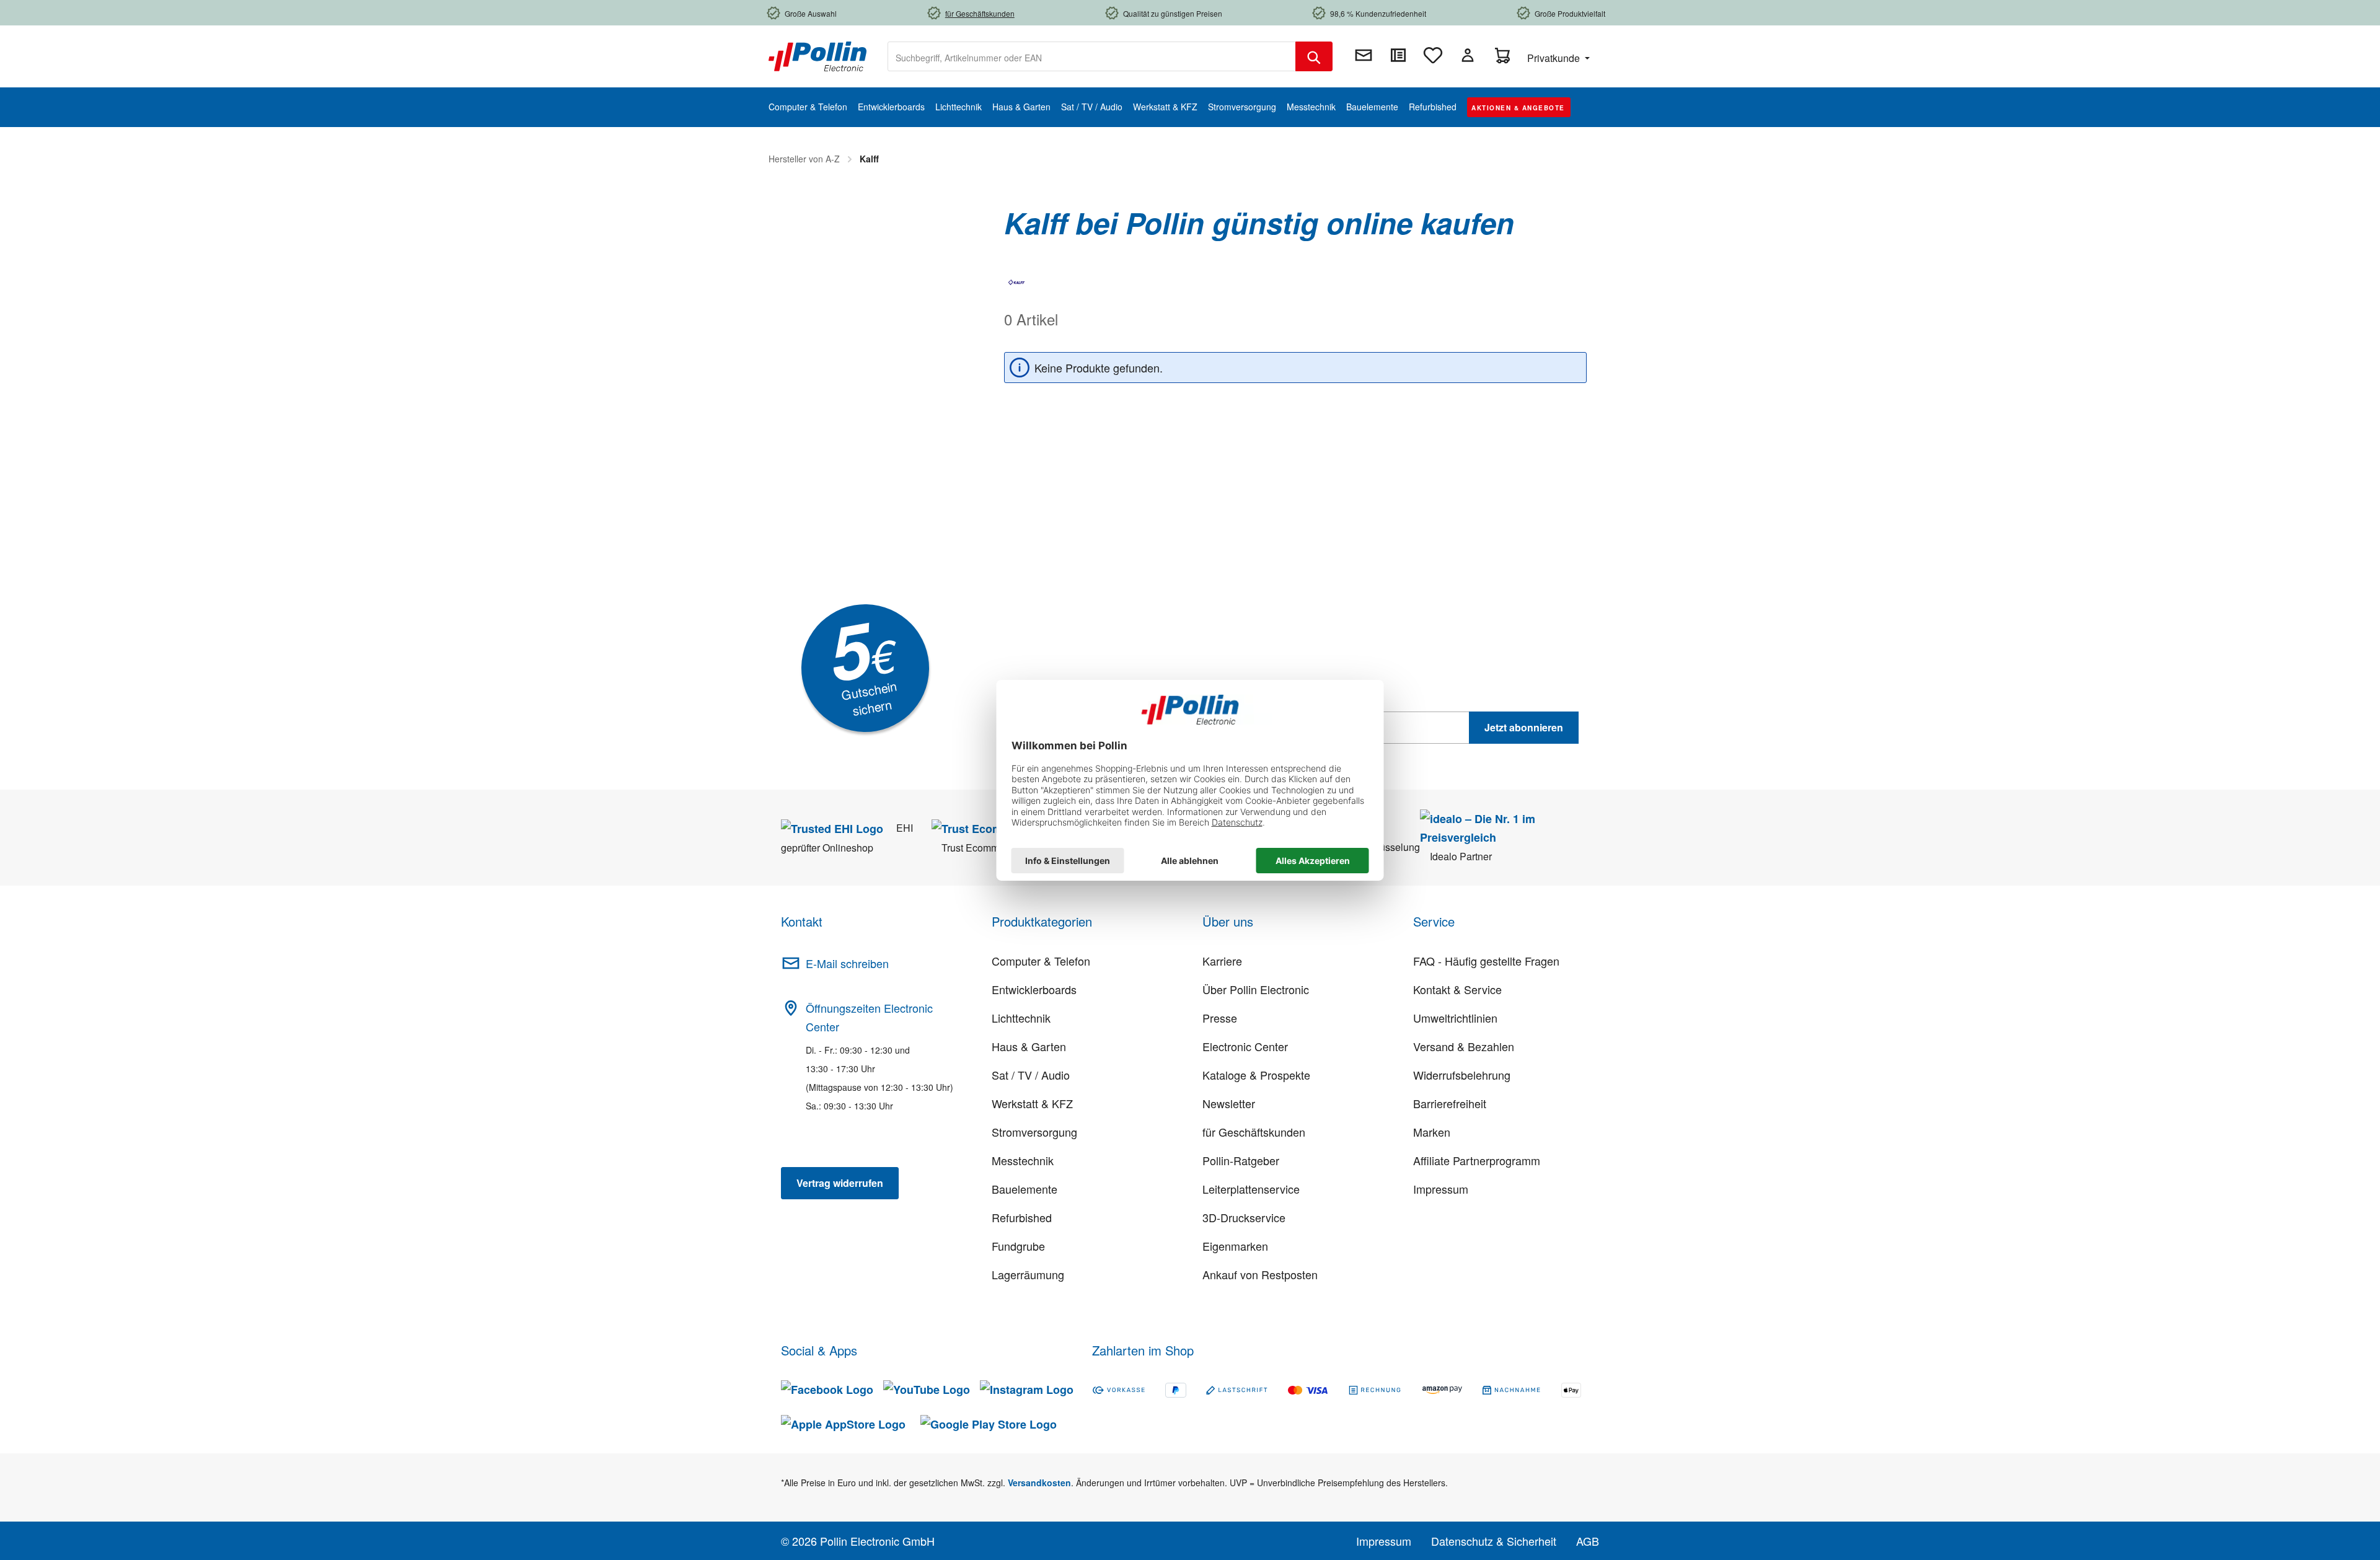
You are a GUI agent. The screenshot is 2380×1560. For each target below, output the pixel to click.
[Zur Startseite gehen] (818, 55)
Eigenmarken (1235, 1246)
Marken (1432, 1132)
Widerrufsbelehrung (1462, 1075)
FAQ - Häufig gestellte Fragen (1486, 961)
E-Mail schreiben (847, 963)
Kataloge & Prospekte (1256, 1075)
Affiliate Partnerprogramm (1477, 1160)
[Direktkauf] (1398, 55)
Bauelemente (1025, 1189)
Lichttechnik (1021, 1018)
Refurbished (1022, 1217)
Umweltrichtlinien (1455, 1018)
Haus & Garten (1029, 1046)
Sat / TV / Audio (1031, 1075)
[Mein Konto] (1468, 55)
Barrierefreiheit (1450, 1103)
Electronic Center (1245, 1046)
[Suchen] (1314, 56)
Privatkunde (1555, 58)
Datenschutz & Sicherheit (1494, 1541)
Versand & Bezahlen (1464, 1046)
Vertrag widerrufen (840, 1183)
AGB (1588, 1541)
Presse (1220, 1018)
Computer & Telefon (1041, 961)
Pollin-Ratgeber (1241, 1160)
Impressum (1441, 1189)
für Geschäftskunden (1254, 1132)
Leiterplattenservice (1251, 1189)
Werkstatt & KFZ (1032, 1103)
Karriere (1222, 961)
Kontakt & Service (1457, 989)
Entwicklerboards (1034, 989)
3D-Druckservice (1244, 1217)
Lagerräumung (1028, 1274)
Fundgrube (1018, 1246)
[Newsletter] (1364, 55)
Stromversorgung (1034, 1132)
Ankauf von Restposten (1260, 1274)
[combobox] (1092, 56)
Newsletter (1229, 1103)
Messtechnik (1023, 1160)
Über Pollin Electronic (1256, 989)
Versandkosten (1039, 1483)
